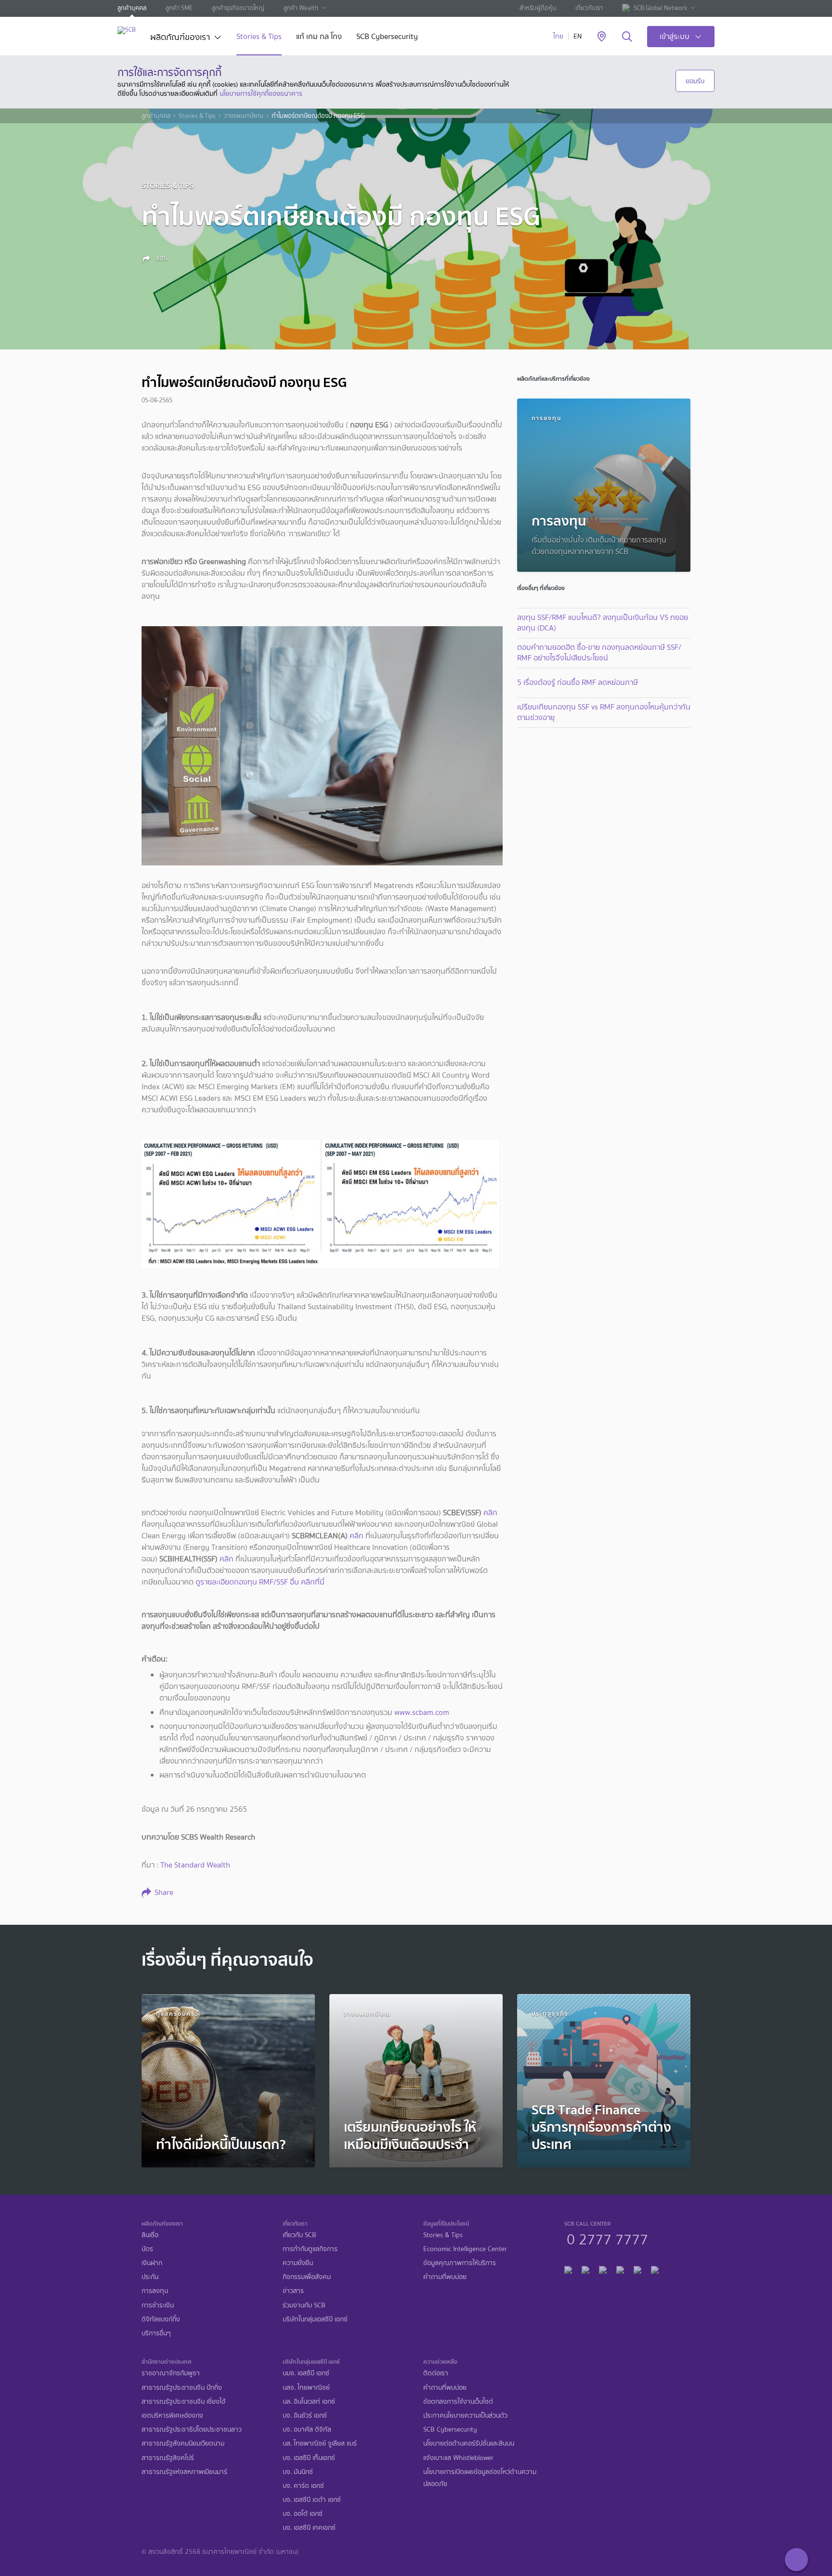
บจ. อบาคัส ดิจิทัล (307, 2429)
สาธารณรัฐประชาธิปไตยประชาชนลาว (192, 2429)
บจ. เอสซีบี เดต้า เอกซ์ (312, 2500)
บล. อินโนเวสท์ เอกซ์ (309, 2402)
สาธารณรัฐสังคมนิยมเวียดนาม (183, 2443)
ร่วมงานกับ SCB (304, 2305)
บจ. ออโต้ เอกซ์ (303, 2514)
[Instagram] (655, 2269)
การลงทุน (155, 2291)
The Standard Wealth (195, 1865)
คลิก (490, 1513)
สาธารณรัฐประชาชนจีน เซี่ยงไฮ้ (183, 2402)
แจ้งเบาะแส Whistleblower (458, 2458)
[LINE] (585, 2269)
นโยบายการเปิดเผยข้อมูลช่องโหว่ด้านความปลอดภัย (480, 2478)
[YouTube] (620, 2269)
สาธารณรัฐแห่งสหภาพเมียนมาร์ (184, 2472)
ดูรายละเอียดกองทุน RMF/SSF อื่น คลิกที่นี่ (260, 1582)
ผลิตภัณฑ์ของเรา (180, 38)
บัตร (147, 2249)
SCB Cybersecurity (387, 37)
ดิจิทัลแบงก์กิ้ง (161, 2319)
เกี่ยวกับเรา (589, 8)
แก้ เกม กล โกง (319, 37)
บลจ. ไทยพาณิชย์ (306, 2388)
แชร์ (161, 258)
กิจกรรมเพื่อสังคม (307, 2277)
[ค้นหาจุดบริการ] (602, 37)
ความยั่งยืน (298, 2263)
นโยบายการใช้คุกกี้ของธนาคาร (261, 93)
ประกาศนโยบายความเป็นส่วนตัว (465, 2415)
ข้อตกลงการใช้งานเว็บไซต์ (458, 2402)
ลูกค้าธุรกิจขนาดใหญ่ (238, 8)
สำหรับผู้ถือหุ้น (538, 8)
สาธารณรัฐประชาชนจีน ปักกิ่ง (182, 2388)
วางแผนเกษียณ (244, 116)
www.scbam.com (422, 1712)
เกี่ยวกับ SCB (299, 2235)
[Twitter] (637, 2269)
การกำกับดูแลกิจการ (310, 2249)
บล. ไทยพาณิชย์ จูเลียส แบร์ (320, 2443)
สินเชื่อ (150, 2235)
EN (578, 36)
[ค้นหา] (627, 37)
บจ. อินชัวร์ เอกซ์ (305, 2415)
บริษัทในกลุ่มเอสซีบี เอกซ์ (315, 2319)
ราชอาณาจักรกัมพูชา (171, 2373)
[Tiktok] (603, 2269)
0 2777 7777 (607, 2238)
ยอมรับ (695, 81)
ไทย (558, 36)
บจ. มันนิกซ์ (298, 2472)
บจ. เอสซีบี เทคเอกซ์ (309, 2528)
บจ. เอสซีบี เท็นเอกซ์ (309, 2458)
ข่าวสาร (293, 2291)
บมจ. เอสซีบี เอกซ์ (306, 2373)
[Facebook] (568, 2269)
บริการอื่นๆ (156, 2333)
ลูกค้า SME (179, 8)
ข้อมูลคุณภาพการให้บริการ (460, 2263)
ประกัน (150, 2277)
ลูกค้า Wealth (301, 8)
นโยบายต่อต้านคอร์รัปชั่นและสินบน (469, 2443)
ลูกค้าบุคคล (132, 8)
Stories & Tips (259, 37)
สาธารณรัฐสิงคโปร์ (168, 2458)
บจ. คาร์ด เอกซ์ (303, 2486)
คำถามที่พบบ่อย (445, 2277)
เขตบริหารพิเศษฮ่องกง (172, 2415)
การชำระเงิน (158, 2305)
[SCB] (127, 30)
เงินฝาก (152, 2263)
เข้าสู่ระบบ (675, 36)
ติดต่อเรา (436, 2373)
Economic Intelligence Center (465, 2249)
